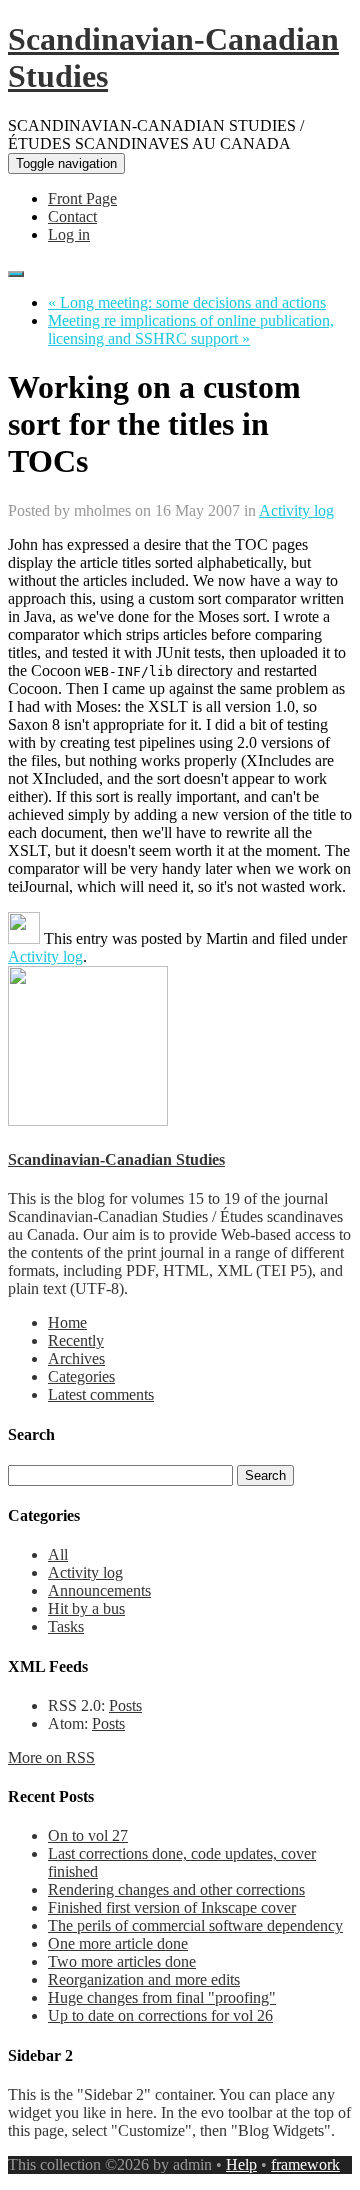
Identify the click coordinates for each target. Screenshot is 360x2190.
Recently (76, 1340)
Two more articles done (122, 1961)
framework (305, 2164)
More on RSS (51, 1757)
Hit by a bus (86, 1608)
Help (241, 2164)
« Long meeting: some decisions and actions (187, 302)
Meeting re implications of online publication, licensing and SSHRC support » (191, 329)
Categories (81, 1376)
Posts (125, 1705)
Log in (69, 234)
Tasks (66, 1626)
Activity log (296, 510)
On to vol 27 (88, 1835)
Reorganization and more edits (144, 1979)
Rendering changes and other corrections (176, 1889)
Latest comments (101, 1394)
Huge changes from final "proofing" (162, 1997)
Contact (72, 216)
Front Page (82, 198)
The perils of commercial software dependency (195, 1925)
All (58, 1554)
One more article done (118, 1943)
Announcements (99, 1590)
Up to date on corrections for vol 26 (160, 2015)
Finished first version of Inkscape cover (172, 1907)
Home (67, 1322)
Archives (76, 1358)
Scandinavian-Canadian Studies (116, 1159)
